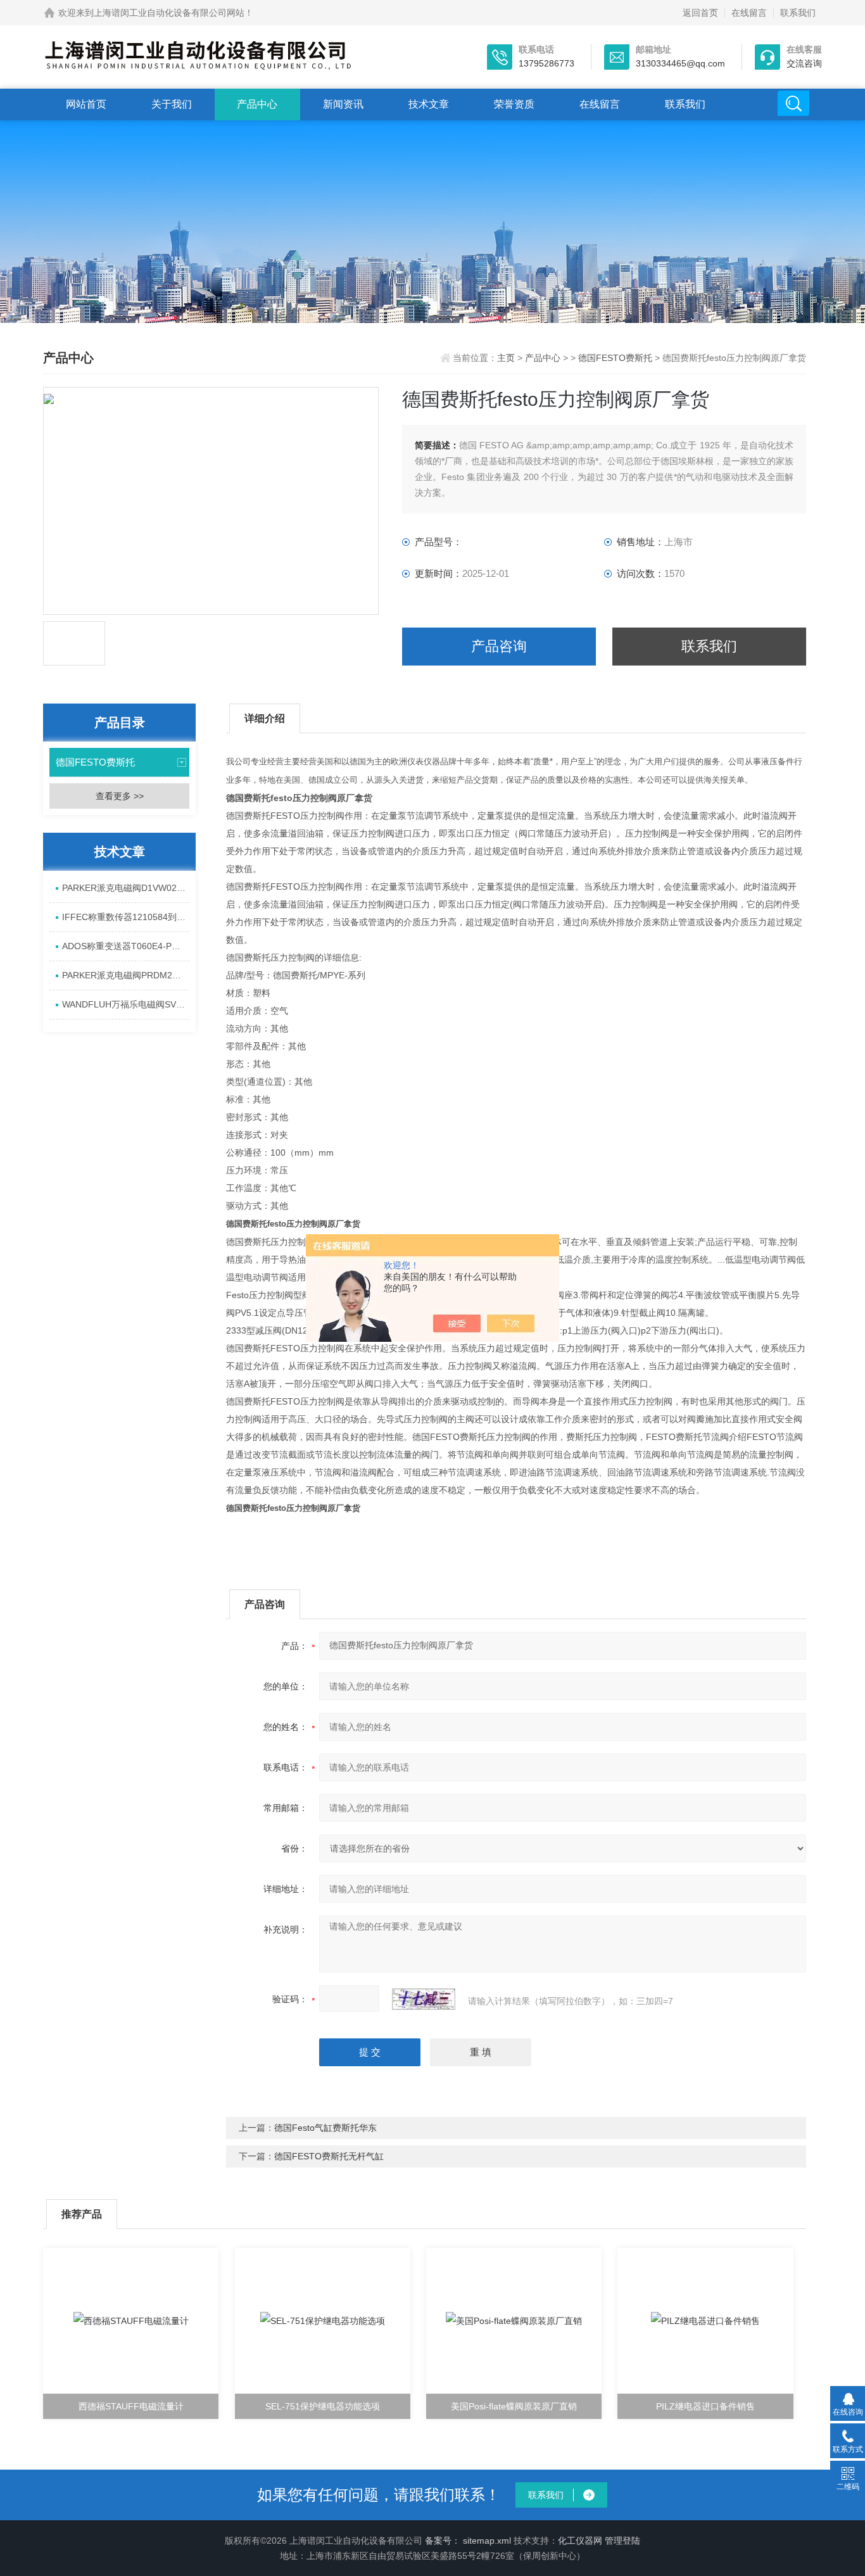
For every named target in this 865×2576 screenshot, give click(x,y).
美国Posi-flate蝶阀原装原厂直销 (514, 2406)
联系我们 (798, 13)
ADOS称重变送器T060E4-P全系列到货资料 (126, 946)
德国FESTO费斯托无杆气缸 (329, 2156)
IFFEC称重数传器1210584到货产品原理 (126, 917)
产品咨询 (499, 646)
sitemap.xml (487, 2541)
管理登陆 (622, 2541)
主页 (507, 358)
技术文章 (429, 104)
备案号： (443, 2541)
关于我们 (172, 104)
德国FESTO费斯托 (615, 358)
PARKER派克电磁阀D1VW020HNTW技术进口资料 (126, 888)
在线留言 (749, 13)
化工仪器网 (580, 2541)
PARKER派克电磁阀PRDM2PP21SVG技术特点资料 (126, 975)
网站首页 (86, 104)
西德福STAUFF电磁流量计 (131, 2406)
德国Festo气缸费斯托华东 (325, 2128)
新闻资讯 (343, 104)
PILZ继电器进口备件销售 (705, 2406)
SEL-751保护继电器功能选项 (323, 2406)
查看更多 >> (120, 796)
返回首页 (700, 13)
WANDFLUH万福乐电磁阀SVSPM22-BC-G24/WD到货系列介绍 (126, 1004)
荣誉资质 (514, 104)
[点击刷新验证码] (424, 1999)
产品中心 (257, 104)
